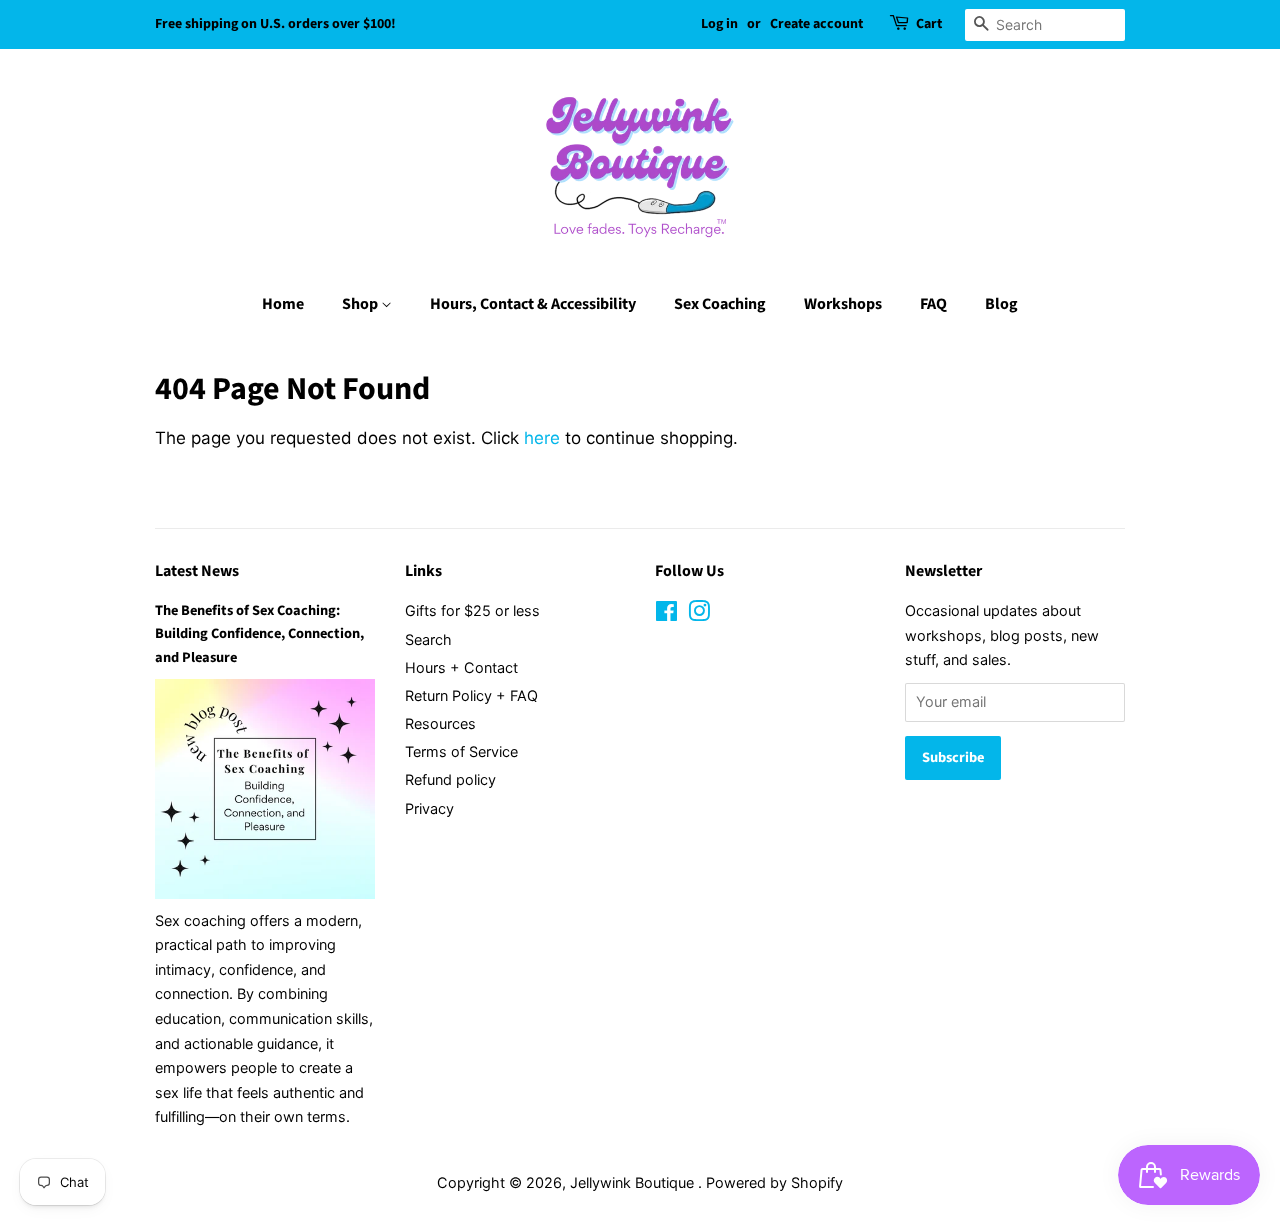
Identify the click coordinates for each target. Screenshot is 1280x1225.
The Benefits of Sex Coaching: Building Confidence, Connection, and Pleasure (259, 633)
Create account (816, 24)
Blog (1001, 304)
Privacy (429, 808)
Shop (361, 304)
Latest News (197, 571)
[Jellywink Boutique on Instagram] (699, 614)
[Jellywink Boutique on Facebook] (666, 614)
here (542, 438)
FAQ (933, 304)
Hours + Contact (461, 667)
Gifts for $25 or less (472, 610)
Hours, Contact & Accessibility (533, 304)
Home (283, 304)
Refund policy (450, 779)
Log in (719, 24)
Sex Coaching (720, 304)
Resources (440, 723)
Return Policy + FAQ (471, 695)
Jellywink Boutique (634, 1182)
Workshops (843, 304)
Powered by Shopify (774, 1182)
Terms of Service (461, 751)
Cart (929, 24)
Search (428, 639)
